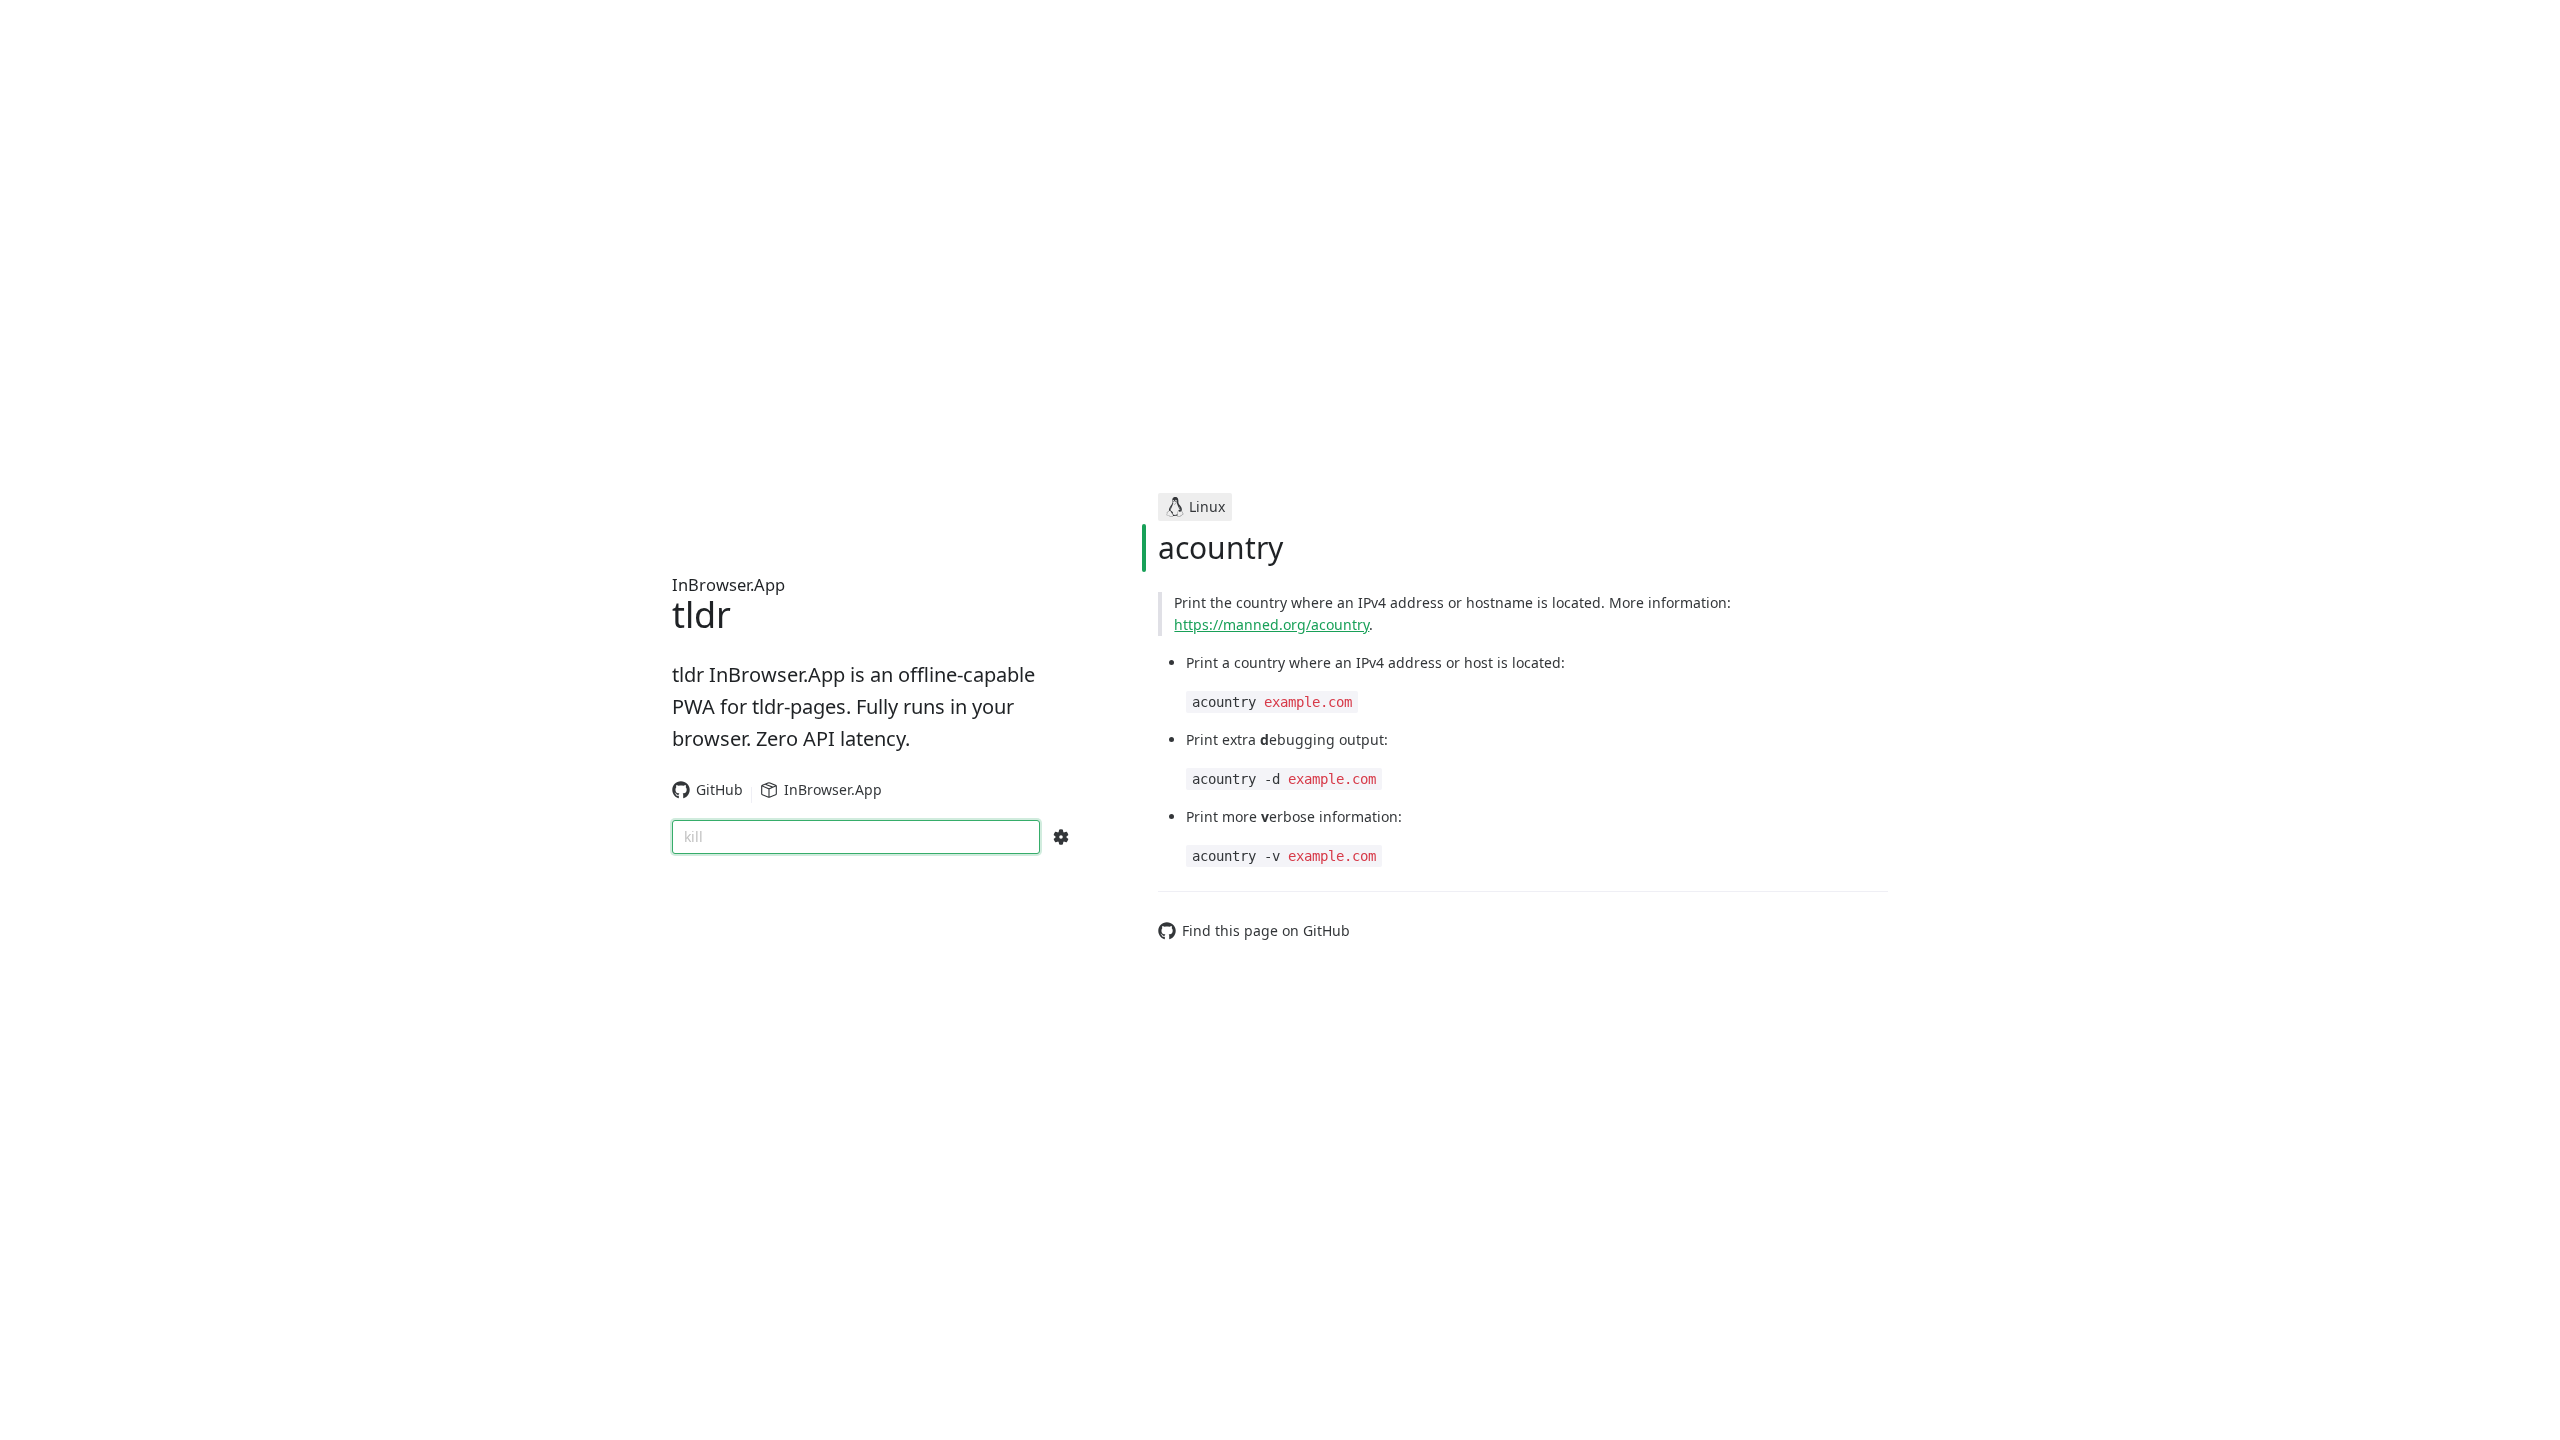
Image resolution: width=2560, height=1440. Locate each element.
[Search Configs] (1061, 837)
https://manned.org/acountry (1271, 624)
